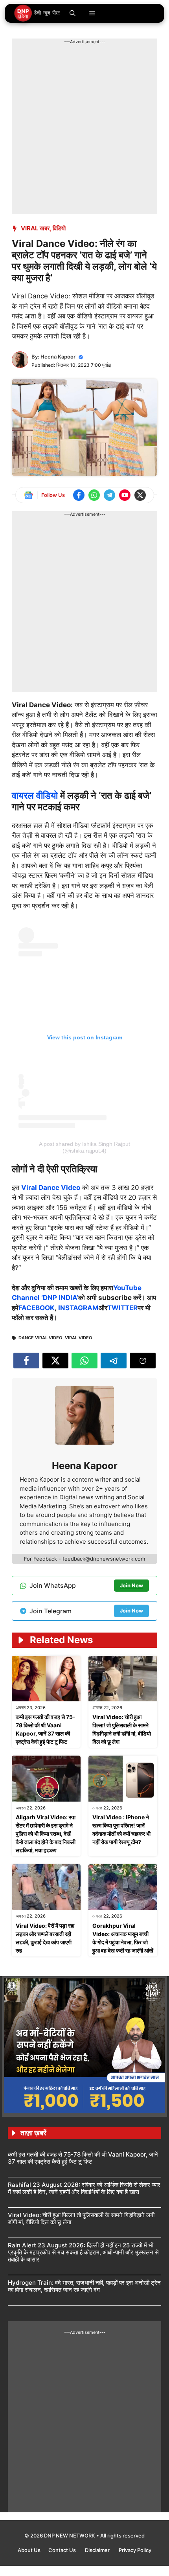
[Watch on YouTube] (125, 495)
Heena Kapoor (58, 357)
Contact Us (63, 2550)
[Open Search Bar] (73, 13)
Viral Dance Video (51, 1188)
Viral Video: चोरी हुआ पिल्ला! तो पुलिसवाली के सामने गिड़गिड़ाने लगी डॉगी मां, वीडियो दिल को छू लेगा (81, 2218)
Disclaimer (98, 2550)
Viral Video (79, 1338)
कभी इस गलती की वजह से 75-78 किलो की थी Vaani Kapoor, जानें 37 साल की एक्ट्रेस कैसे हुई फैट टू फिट (83, 2158)
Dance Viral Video (40, 1338)
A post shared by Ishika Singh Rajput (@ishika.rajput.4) (84, 1147)
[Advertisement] (84, 130)
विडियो (59, 228)
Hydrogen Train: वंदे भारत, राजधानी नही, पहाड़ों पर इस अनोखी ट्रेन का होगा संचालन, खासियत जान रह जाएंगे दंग (84, 2286)
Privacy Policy (135, 2550)
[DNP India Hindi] (38, 13)
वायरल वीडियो (35, 795)
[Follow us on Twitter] (140, 495)
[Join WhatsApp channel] (94, 495)
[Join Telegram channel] (109, 495)
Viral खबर (35, 228)
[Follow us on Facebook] (79, 495)
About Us (29, 2550)
